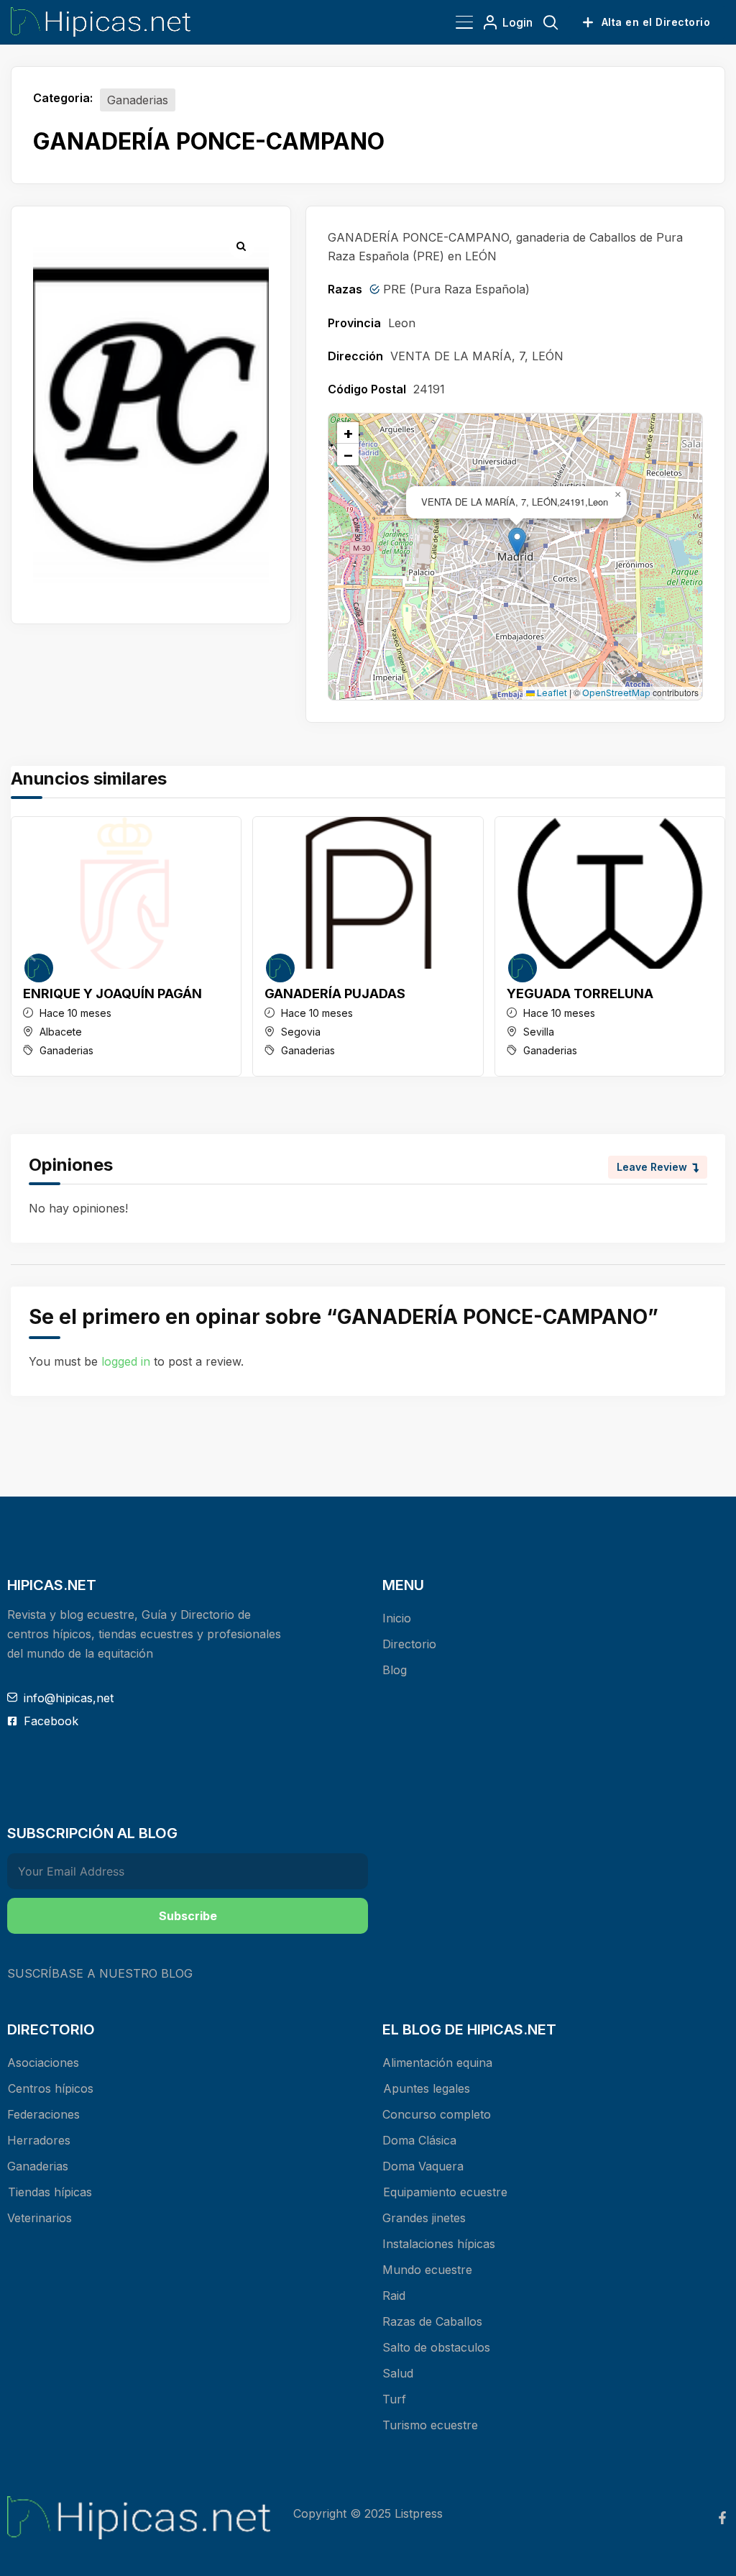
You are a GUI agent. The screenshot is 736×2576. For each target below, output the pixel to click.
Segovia (301, 1032)
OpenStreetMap (616, 693)
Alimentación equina (437, 2063)
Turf (394, 2399)
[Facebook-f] (722, 2518)
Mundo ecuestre (427, 2270)
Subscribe (188, 1916)
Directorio (409, 1644)
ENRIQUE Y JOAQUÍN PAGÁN (112, 994)
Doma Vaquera (423, 2166)
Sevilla (539, 1032)
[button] (517, 542)
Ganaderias (138, 100)
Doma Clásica (419, 2140)
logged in (126, 1361)
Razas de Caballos (432, 2321)
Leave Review (652, 1167)
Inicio (397, 1618)
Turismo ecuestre (430, 2425)
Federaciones (43, 2114)
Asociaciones (43, 2063)
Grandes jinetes (424, 2218)
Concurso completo (437, 2114)
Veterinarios (40, 2218)
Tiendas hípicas (50, 2192)
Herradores (39, 2140)
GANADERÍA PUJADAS (335, 994)
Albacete (61, 1032)
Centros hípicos (51, 2088)
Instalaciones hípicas (439, 2244)
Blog (395, 1670)
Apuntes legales (427, 2088)
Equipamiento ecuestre (445, 2192)
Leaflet (551, 693)
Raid (394, 2296)
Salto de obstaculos (436, 2347)
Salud (398, 2373)
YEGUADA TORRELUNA (580, 994)
